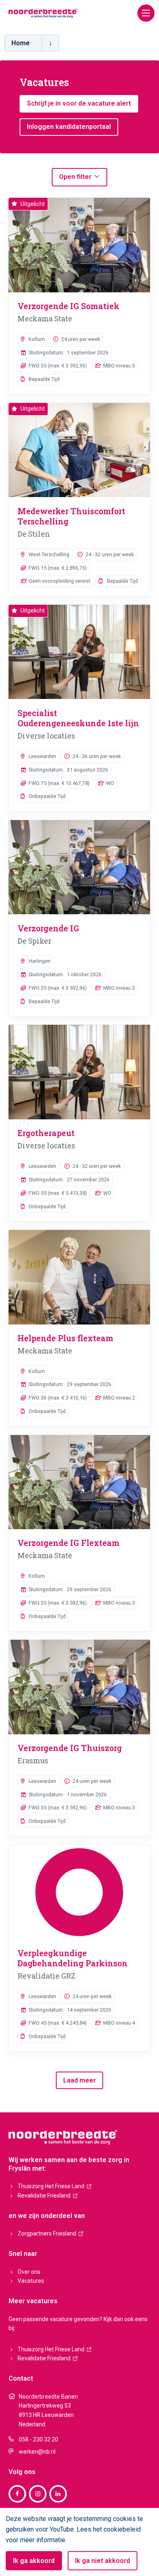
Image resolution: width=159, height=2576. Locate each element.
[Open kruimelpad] (50, 43)
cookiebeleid (122, 2529)
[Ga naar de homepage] (43, 13)
